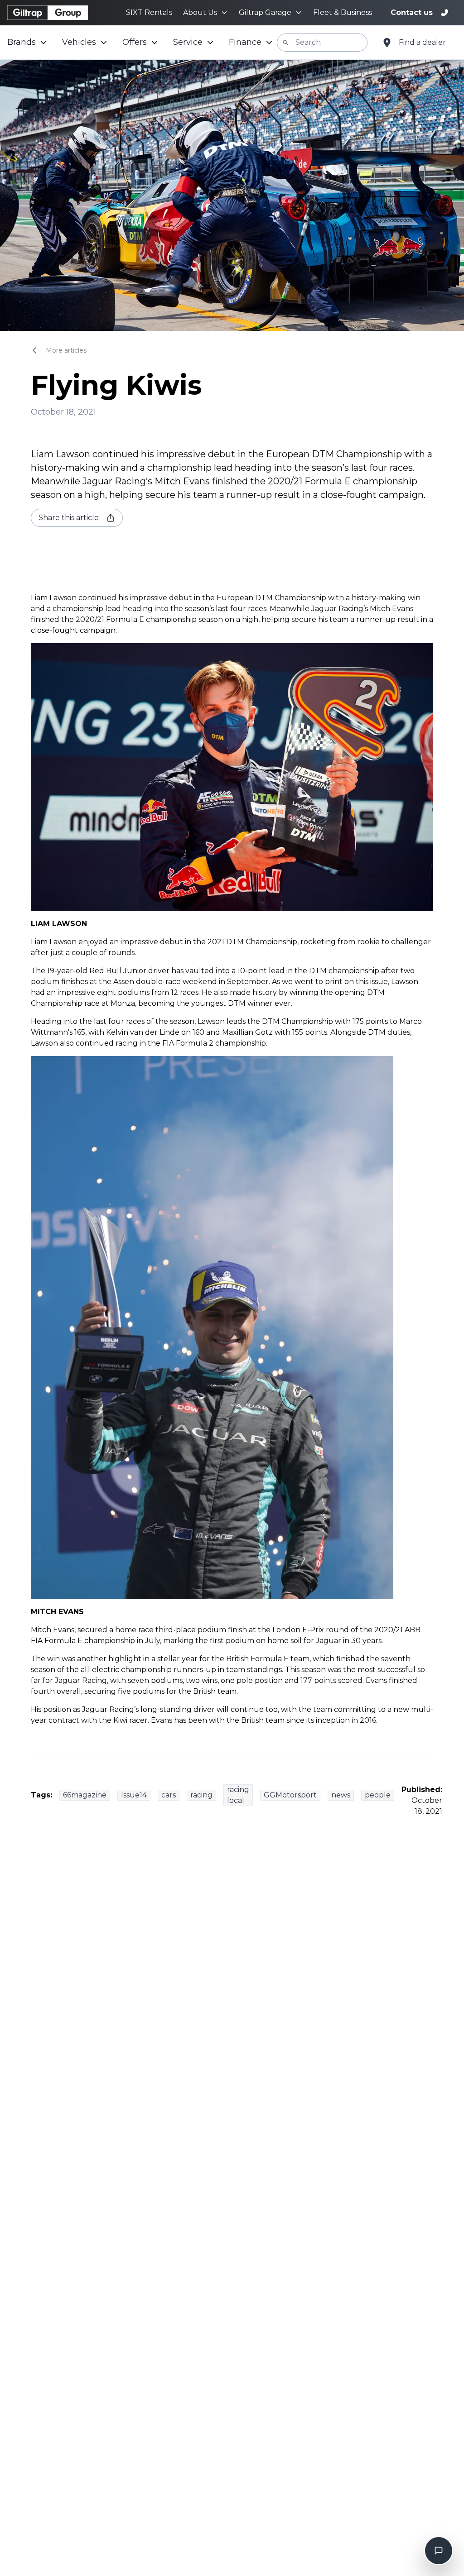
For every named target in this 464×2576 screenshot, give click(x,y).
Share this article (69, 518)
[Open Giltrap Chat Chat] (439, 2551)
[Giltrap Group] (48, 13)
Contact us (412, 12)
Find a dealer (422, 42)
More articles (66, 350)
